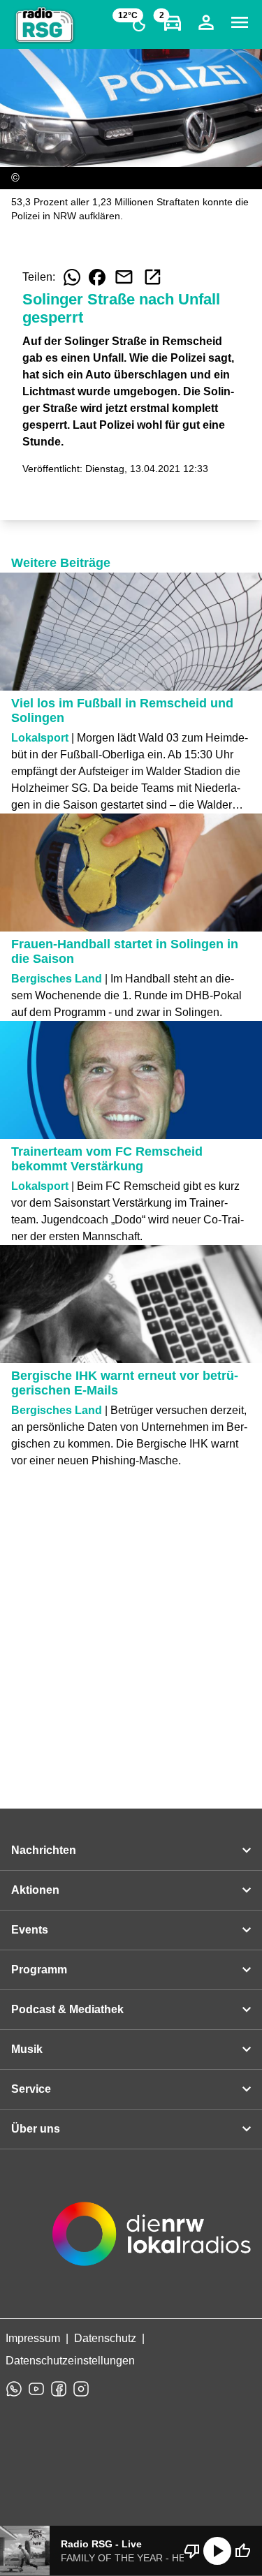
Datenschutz (105, 2338)
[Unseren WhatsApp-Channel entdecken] (14, 2389)
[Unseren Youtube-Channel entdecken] (36, 2389)
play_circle (217, 2551)
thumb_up (242, 2551)
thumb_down (192, 2551)
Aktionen (35, 1890)
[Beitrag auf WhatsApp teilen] (72, 277)
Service (31, 2089)
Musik (27, 2049)
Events (30, 1930)
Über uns (36, 2129)
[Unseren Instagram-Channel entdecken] (81, 2389)
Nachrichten (44, 1850)
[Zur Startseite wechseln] (45, 25)
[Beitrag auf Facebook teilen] (97, 277)
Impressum (33, 2338)
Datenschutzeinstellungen (70, 2361)
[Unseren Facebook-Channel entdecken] (59, 2389)
